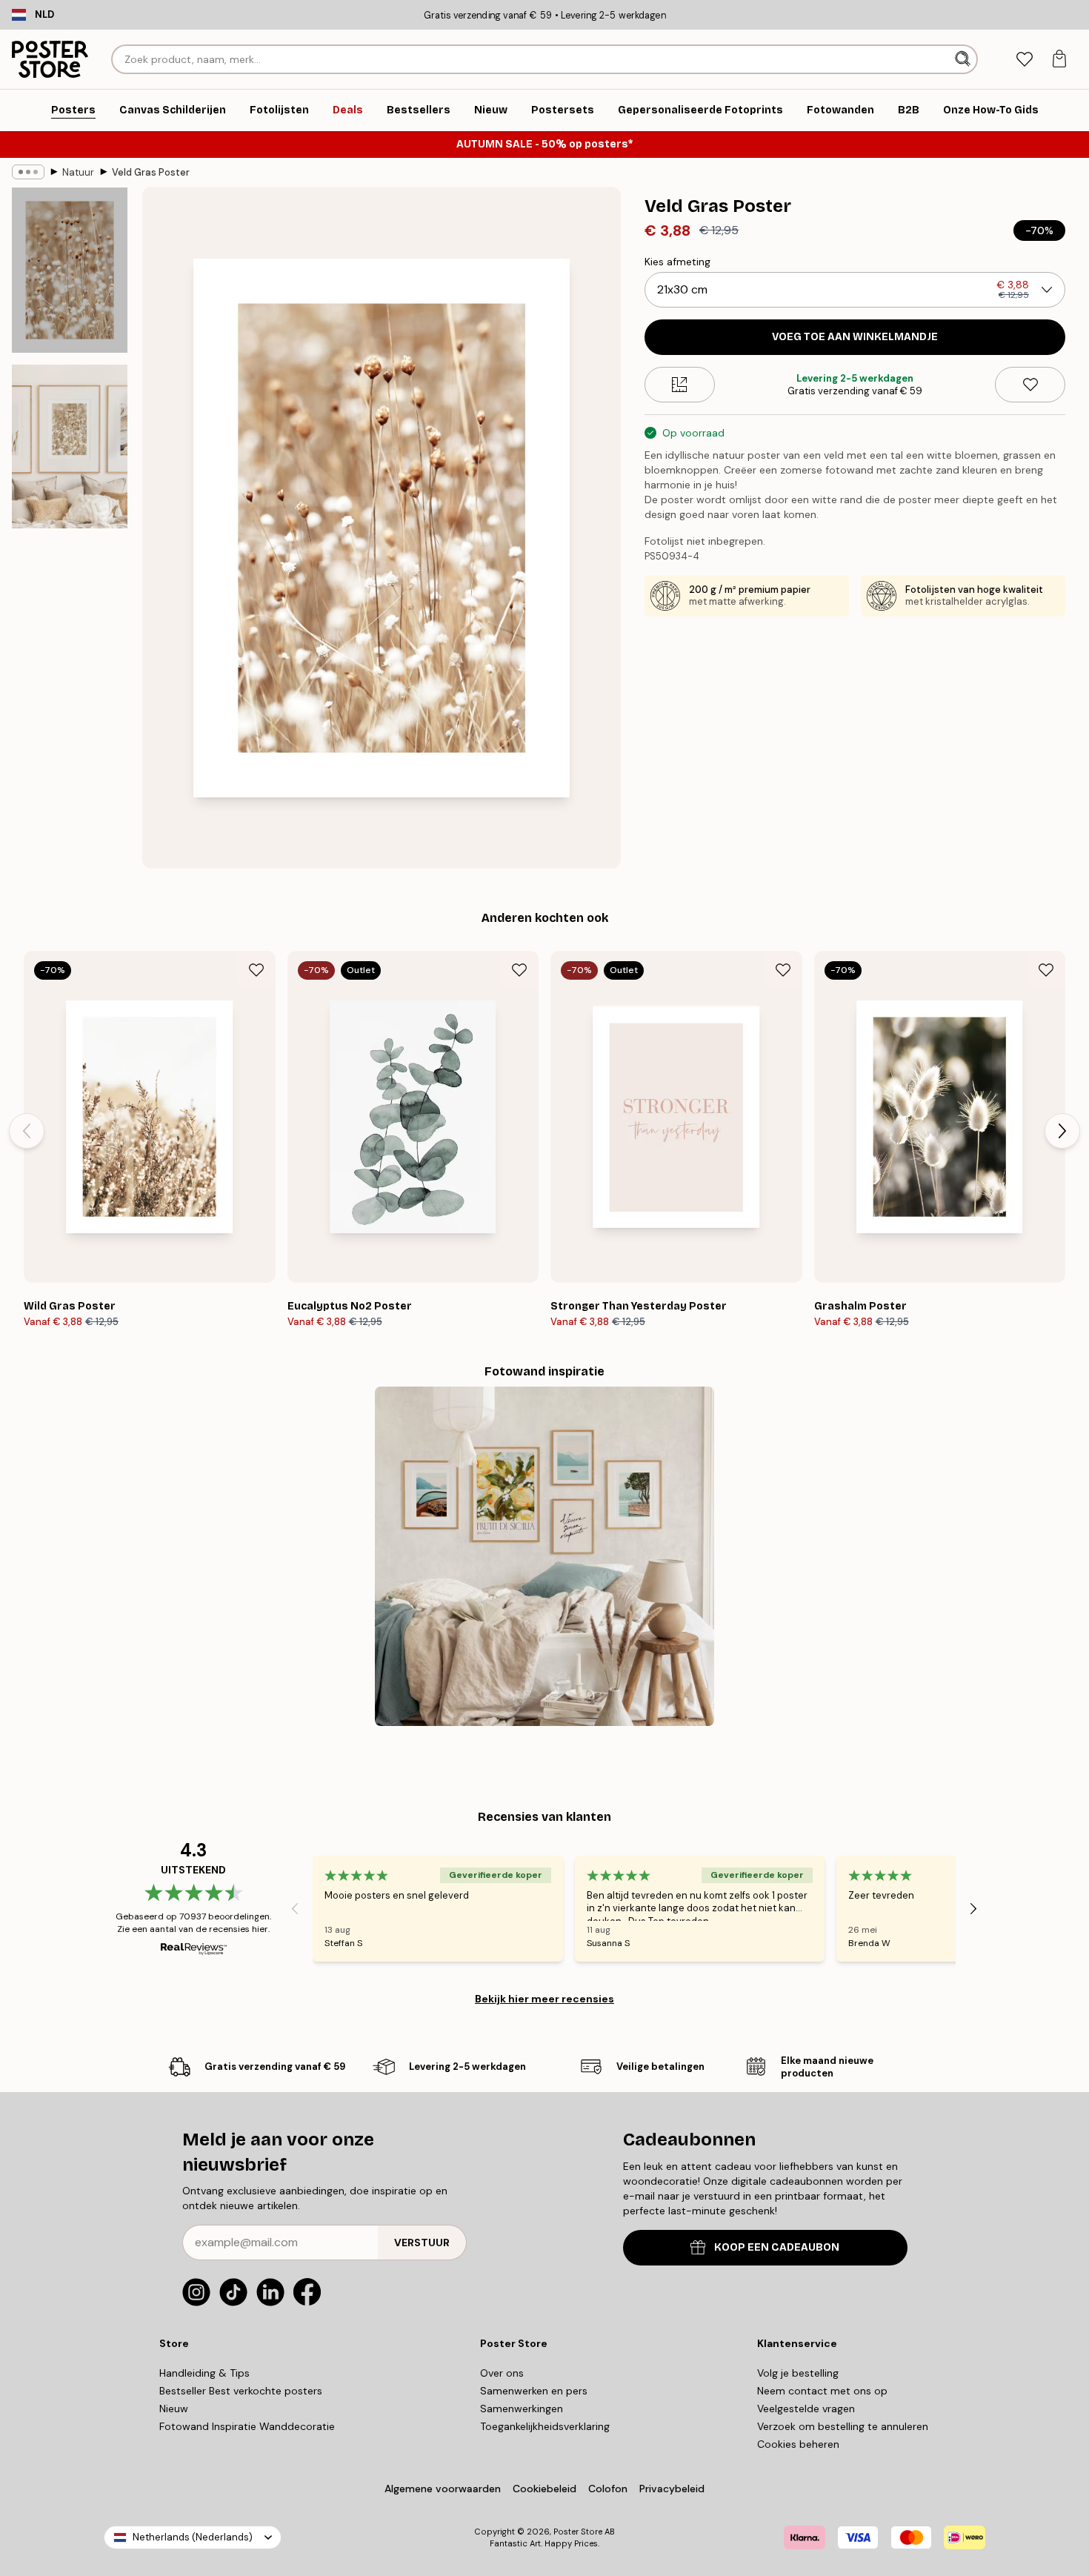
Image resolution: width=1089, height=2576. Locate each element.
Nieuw (174, 2409)
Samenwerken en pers (534, 2391)
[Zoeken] (964, 59)
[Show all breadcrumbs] (28, 172)
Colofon (608, 2489)
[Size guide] (680, 385)
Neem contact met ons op (822, 2391)
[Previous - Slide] (27, 1131)
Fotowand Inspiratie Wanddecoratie (247, 2426)
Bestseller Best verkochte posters (241, 2391)
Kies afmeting (677, 262)
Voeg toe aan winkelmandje (855, 337)
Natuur (78, 172)
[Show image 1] (70, 270)
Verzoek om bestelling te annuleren (843, 2426)
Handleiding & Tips (204, 2373)
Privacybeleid (672, 2489)
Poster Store (578, 2532)
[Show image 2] (70, 447)
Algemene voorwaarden (443, 2489)
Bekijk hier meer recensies (544, 1999)
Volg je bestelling (798, 2373)
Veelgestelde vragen (806, 2409)
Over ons (502, 2373)
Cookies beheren (798, 2444)
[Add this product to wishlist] (1030, 385)
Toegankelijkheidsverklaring (545, 2426)
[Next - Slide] (1062, 1131)
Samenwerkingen (522, 2409)
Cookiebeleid (544, 2489)
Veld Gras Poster (151, 172)
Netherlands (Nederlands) (193, 2537)
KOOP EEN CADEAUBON (777, 2247)
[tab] (1024, 60)
